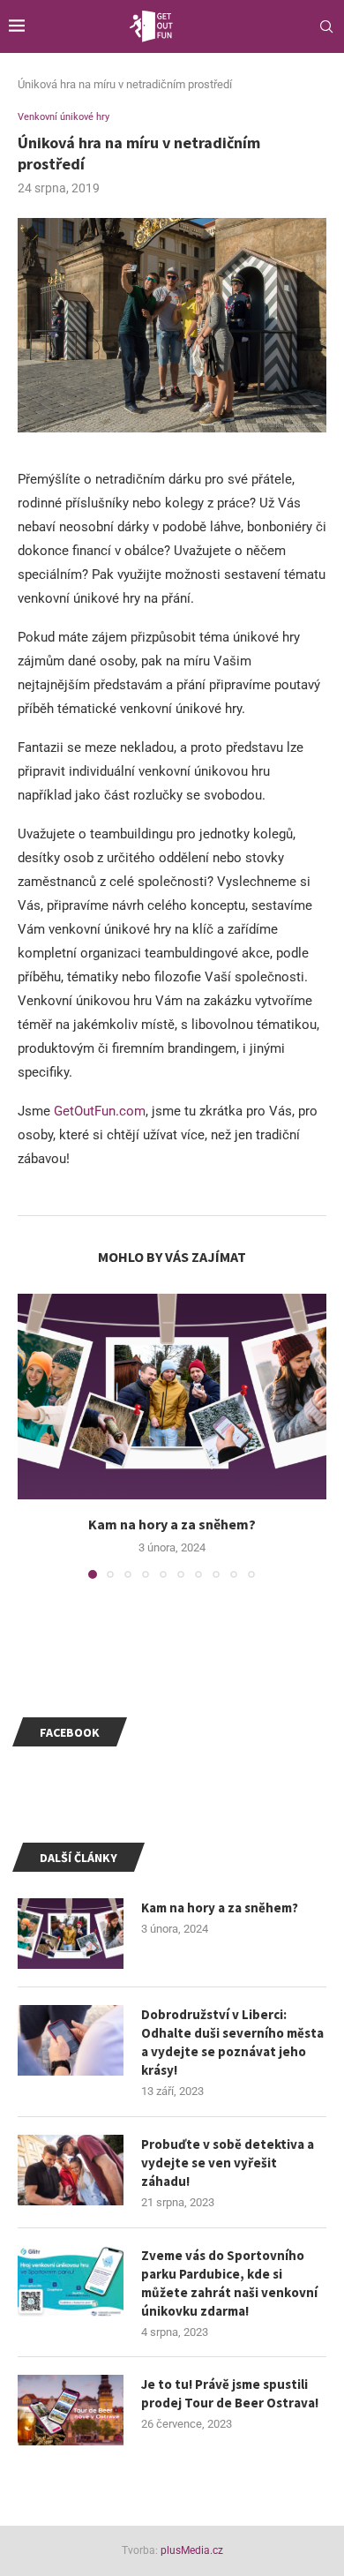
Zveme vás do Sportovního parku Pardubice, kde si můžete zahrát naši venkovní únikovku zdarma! (229, 2283)
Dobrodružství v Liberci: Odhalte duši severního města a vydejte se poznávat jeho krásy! (232, 2042)
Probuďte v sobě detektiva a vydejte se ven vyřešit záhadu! (228, 2163)
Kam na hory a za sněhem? (172, 1524)
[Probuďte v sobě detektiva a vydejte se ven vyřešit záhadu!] (71, 2170)
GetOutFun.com (100, 1111)
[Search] (326, 26)
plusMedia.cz (192, 2550)
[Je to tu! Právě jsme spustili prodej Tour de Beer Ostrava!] (71, 2410)
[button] (33, 1435)
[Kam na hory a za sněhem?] (172, 1397)
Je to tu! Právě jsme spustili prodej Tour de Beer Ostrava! (230, 2393)
